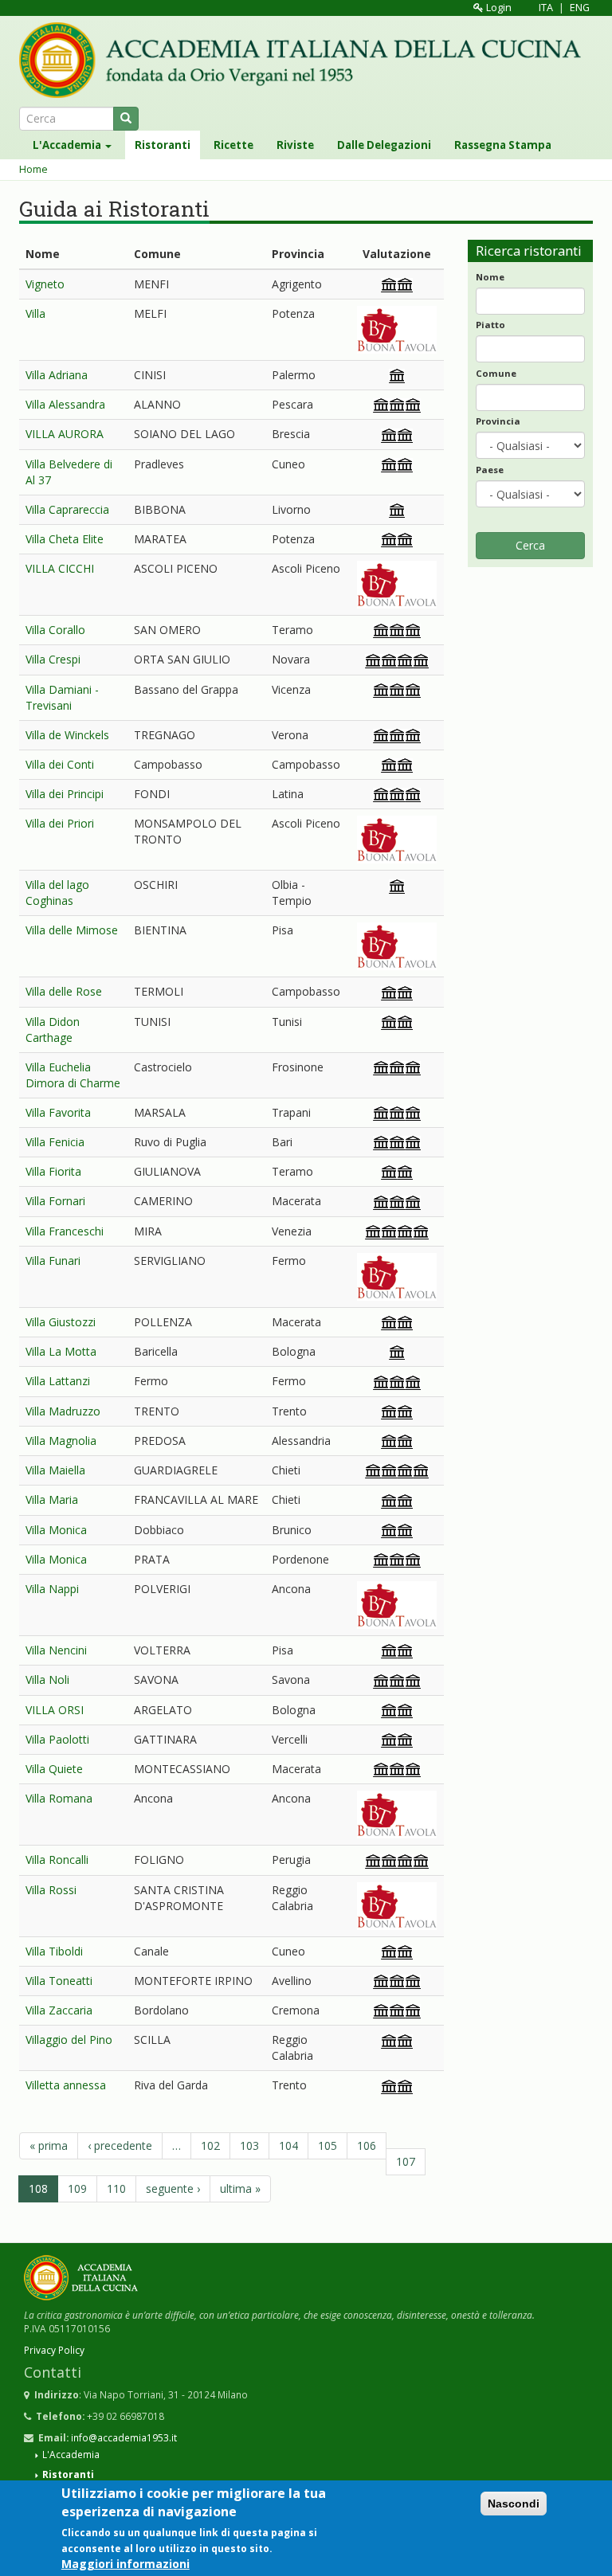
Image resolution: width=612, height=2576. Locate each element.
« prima (49, 2145)
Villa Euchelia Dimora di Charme (73, 1075)
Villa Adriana (57, 375)
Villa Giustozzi (61, 1322)
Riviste (295, 145)
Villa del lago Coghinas (57, 893)
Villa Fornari (55, 1201)
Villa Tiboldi (54, 1951)
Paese (490, 470)
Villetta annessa (66, 2085)
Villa (35, 313)
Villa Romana (59, 1798)
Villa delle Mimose (72, 930)
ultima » (240, 2188)
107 (406, 2161)
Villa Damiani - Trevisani (62, 697)
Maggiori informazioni (126, 2564)
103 (249, 2145)
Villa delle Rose (64, 991)
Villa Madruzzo (63, 1411)
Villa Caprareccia (67, 509)
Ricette (233, 145)
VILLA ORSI (55, 1710)
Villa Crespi (53, 659)
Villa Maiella (55, 1470)
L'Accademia (68, 145)
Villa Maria (52, 1499)
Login (498, 8)
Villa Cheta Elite (65, 539)
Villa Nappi (52, 1589)
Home (33, 169)
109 (77, 2188)
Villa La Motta (61, 1351)
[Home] (306, 60)
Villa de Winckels (67, 735)
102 (210, 2145)
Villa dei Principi (65, 794)
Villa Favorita (58, 1112)
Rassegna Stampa (503, 145)
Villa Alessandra (65, 404)
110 (116, 2188)
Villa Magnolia (61, 1441)
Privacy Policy (54, 2350)
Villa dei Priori (60, 823)
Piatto (490, 325)
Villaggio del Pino (69, 2040)
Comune (496, 373)
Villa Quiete (54, 1769)
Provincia (498, 421)
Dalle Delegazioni (384, 145)
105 (328, 2145)
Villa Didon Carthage (53, 1030)
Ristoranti (163, 145)
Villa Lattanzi (58, 1381)
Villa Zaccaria (59, 2010)
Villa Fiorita (53, 1171)
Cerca (530, 545)
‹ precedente (120, 2145)
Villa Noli (47, 1679)
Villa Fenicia (55, 1142)
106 (367, 2145)
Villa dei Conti (60, 764)
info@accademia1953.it (124, 2437)
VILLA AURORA (65, 434)
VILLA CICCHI (60, 568)
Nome (490, 277)
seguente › (173, 2188)
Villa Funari (53, 1261)
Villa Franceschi (65, 1231)
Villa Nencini (56, 1650)
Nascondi (514, 2504)
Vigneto (45, 284)
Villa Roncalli (57, 1860)
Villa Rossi (51, 1890)
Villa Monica (56, 1530)
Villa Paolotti (57, 1739)
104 (288, 2145)
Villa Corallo (55, 630)
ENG (580, 8)
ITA (546, 8)
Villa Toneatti (59, 1981)
